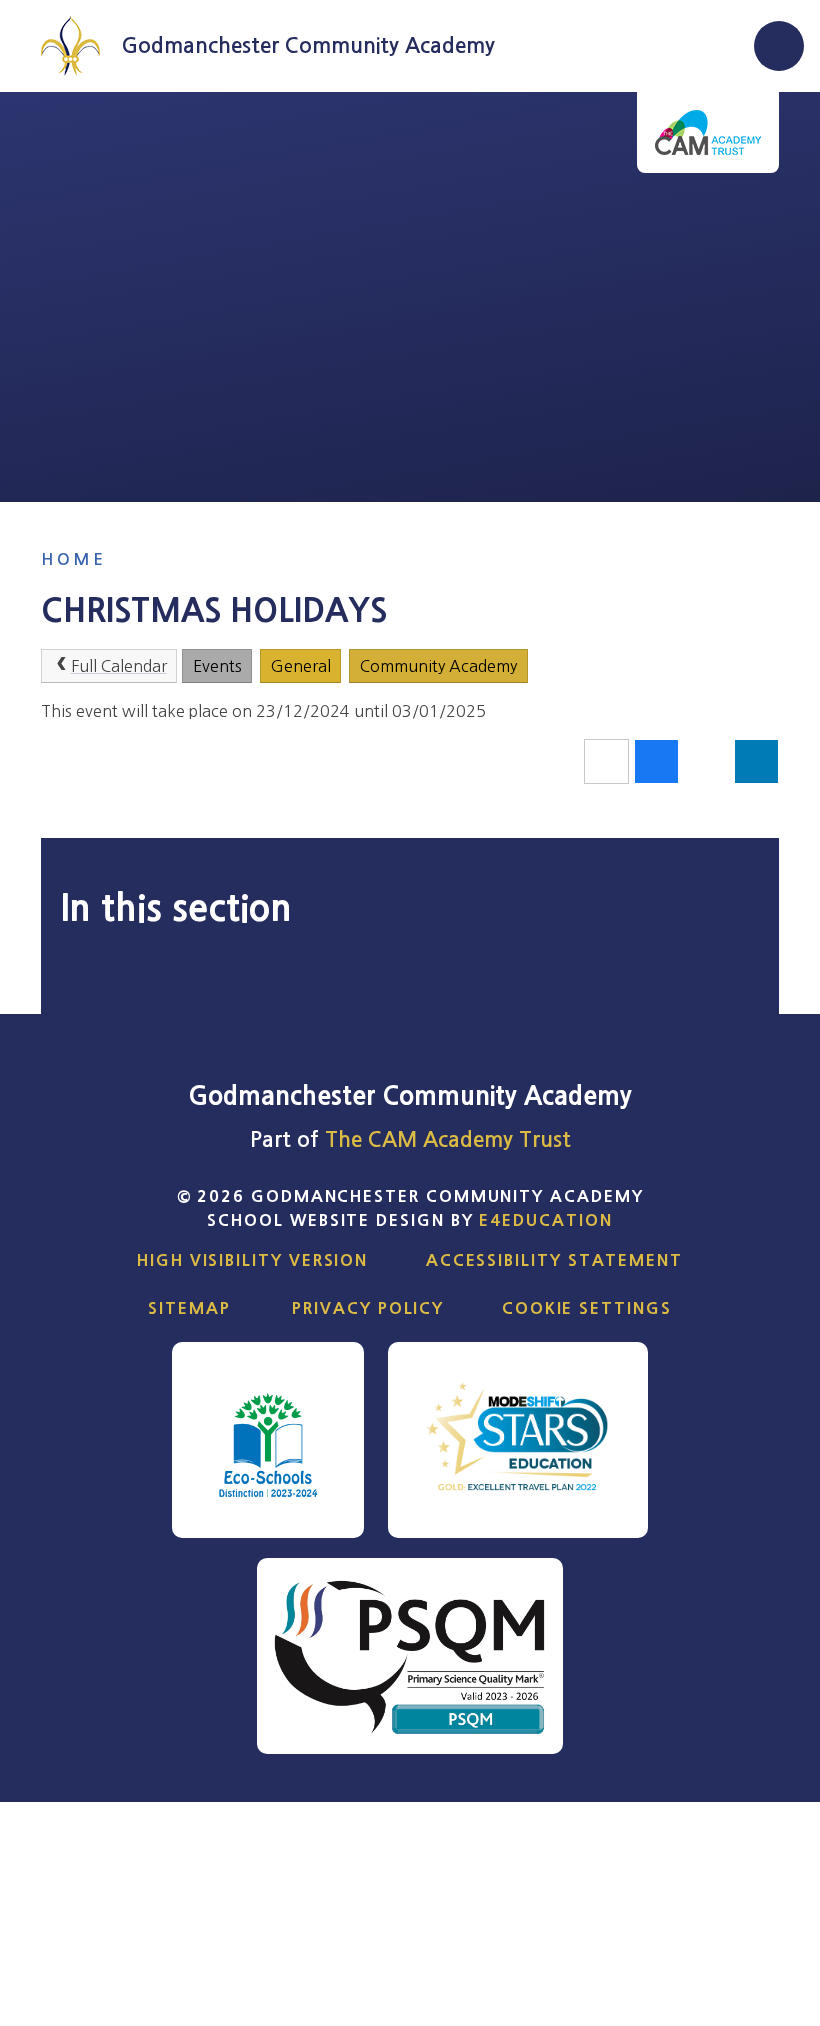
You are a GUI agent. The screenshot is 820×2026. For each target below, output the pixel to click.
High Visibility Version (252, 1260)
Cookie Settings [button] (587, 1308)
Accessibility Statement (554, 1260)
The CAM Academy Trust (448, 1139)
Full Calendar (119, 666)
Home (73, 559)
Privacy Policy (368, 1308)
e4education (545, 1220)
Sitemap (189, 1308)
